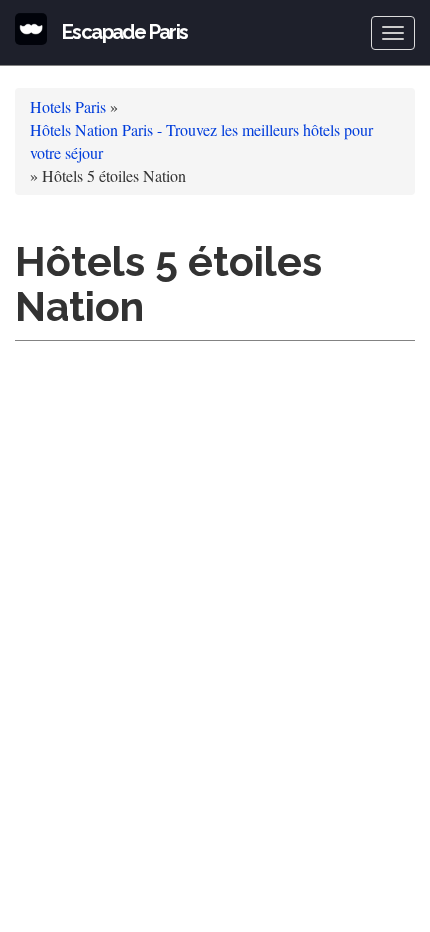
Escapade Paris (125, 32)
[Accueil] (31, 29)
